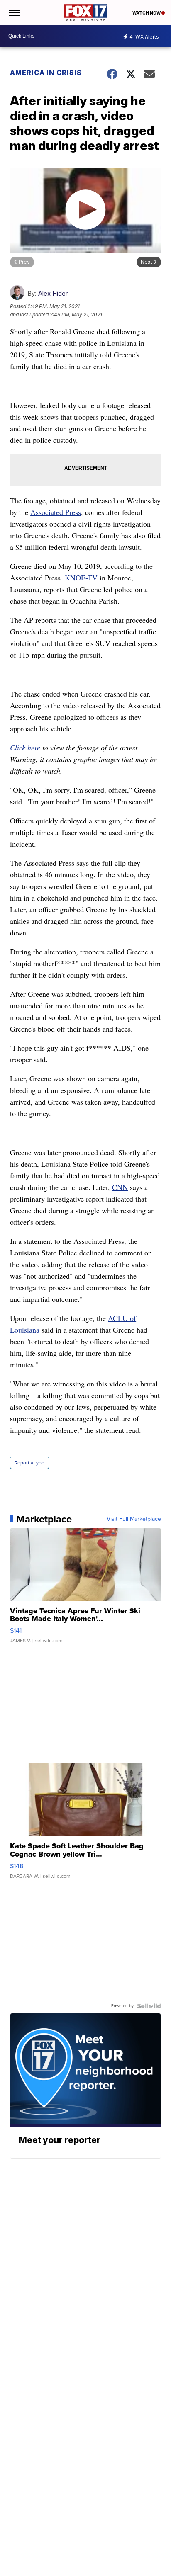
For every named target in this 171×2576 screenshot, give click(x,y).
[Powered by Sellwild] (149, 2006)
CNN (120, 1187)
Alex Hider (53, 293)
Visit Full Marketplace (134, 1519)
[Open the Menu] (14, 12)
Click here (25, 748)
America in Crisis (46, 73)
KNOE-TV (81, 578)
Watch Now (147, 13)
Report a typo (29, 1463)
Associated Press (56, 512)
